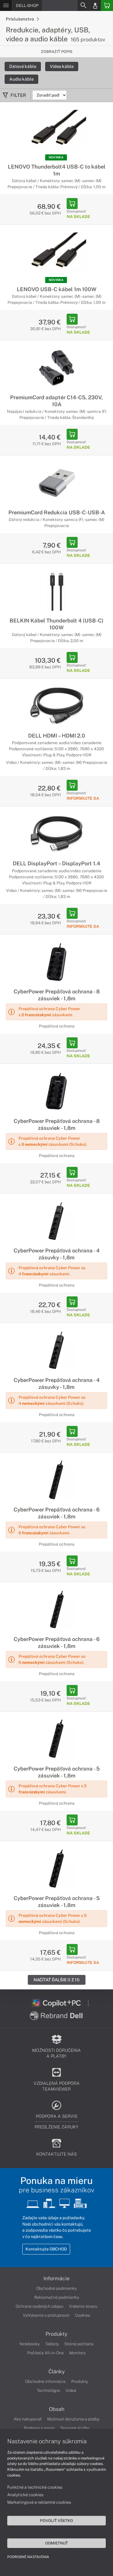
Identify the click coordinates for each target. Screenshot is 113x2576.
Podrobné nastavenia (28, 2557)
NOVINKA (56, 157)
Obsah (57, 2409)
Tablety (52, 2344)
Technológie (48, 2390)
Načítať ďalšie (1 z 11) (57, 1980)
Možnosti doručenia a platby (73, 2419)
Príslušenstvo (20, 19)
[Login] (95, 5)
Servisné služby (75, 2428)
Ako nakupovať (28, 2419)
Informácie (57, 2279)
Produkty (57, 2334)
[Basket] (107, 5)
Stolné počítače (79, 2344)
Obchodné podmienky (57, 2288)
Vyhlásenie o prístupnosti (46, 2315)
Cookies (83, 2315)
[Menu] (6, 5)
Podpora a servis (39, 2428)
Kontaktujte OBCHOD (46, 2249)
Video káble (62, 66)
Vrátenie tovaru (83, 2306)
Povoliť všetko (57, 2520)
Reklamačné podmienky (57, 2297)
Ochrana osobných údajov (40, 2306)
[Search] (83, 5)
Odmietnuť (57, 2543)
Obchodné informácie (45, 2381)
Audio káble (21, 79)
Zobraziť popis (57, 52)
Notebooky (30, 2344)
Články (57, 2372)
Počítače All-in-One (45, 2353)
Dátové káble (23, 66)
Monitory (78, 2353)
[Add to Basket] (72, 204)
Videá (71, 2390)
